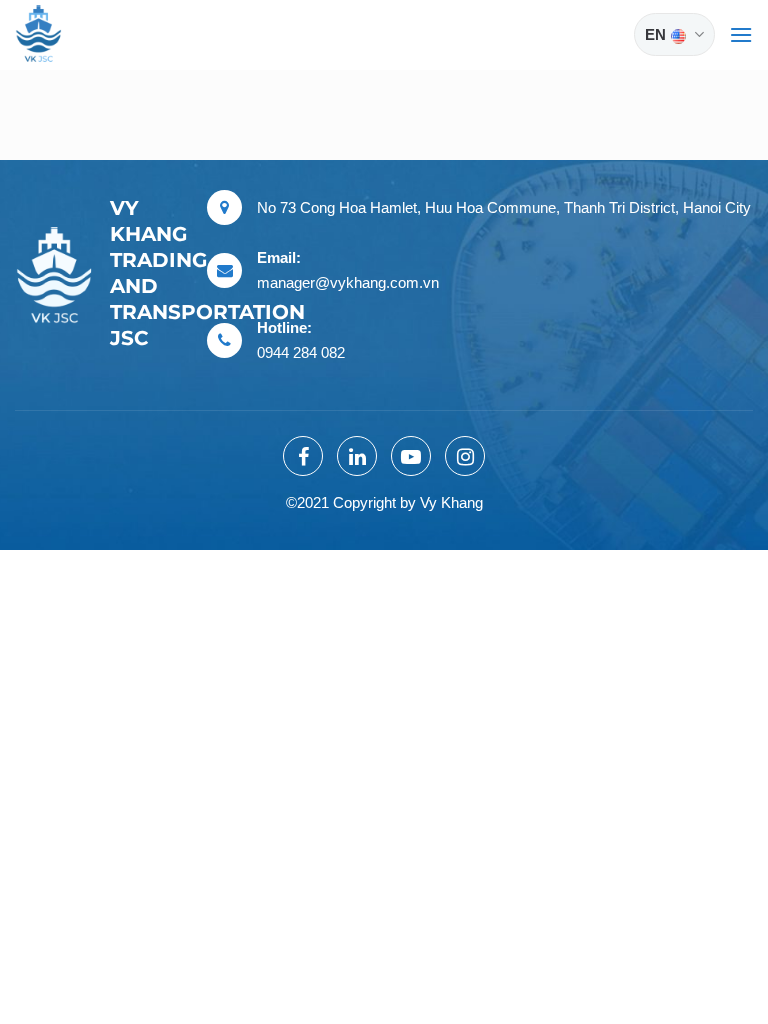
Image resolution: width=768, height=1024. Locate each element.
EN (655, 34)
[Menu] (741, 34)
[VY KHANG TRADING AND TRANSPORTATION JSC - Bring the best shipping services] (65, 35)
